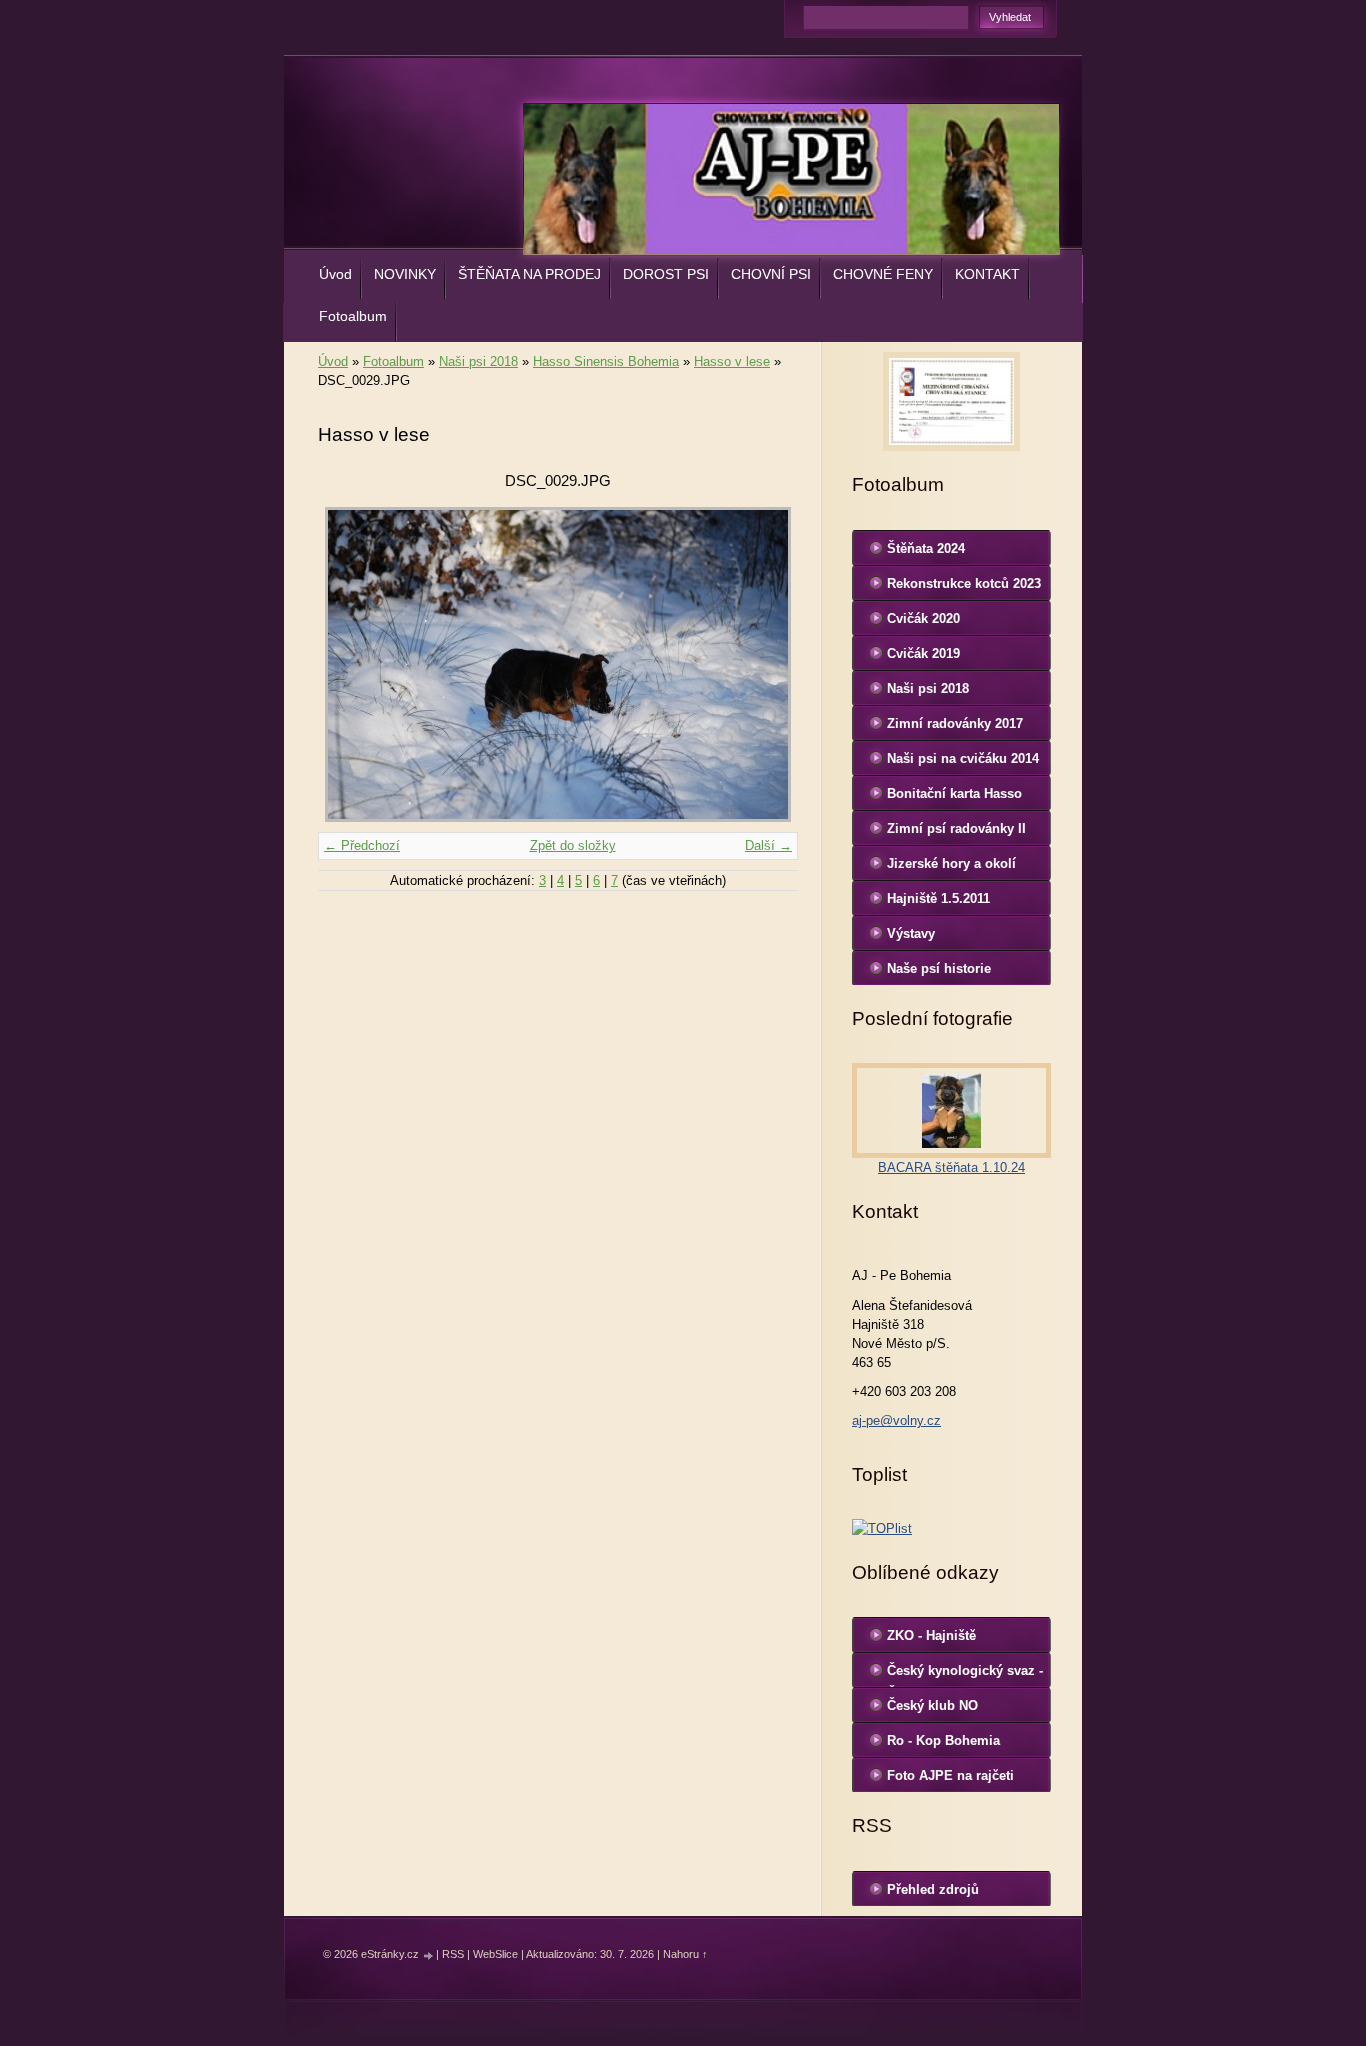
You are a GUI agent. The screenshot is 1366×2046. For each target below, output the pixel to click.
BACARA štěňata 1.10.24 (951, 1167)
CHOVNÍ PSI (771, 274)
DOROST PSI (666, 274)
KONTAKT (987, 274)
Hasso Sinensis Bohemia (606, 361)
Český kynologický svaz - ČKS (965, 1675)
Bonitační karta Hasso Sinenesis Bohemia (954, 798)
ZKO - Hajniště (931, 1635)
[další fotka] (765, 664)
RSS (453, 1954)
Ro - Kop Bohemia (943, 1740)
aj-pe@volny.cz (896, 1420)
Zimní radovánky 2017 (955, 723)
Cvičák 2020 (923, 618)
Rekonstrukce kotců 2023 (964, 583)
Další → (768, 845)
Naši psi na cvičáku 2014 (963, 758)
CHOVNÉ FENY (883, 274)
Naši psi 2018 (478, 361)
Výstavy (911, 933)
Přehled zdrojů (933, 1889)
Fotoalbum (353, 316)
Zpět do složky (573, 845)
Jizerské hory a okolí (951, 863)
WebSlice (495, 1954)
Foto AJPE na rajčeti (950, 1775)
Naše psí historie (939, 968)
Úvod (335, 274)
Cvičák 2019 (923, 653)
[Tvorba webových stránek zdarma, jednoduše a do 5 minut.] (429, 1955)
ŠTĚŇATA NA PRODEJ (529, 274)
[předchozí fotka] (350, 664)
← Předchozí (362, 845)
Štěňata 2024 (926, 548)
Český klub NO (932, 1705)
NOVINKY (405, 274)
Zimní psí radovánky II (956, 828)
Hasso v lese (732, 361)
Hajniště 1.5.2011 (938, 898)
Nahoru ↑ (685, 1954)
